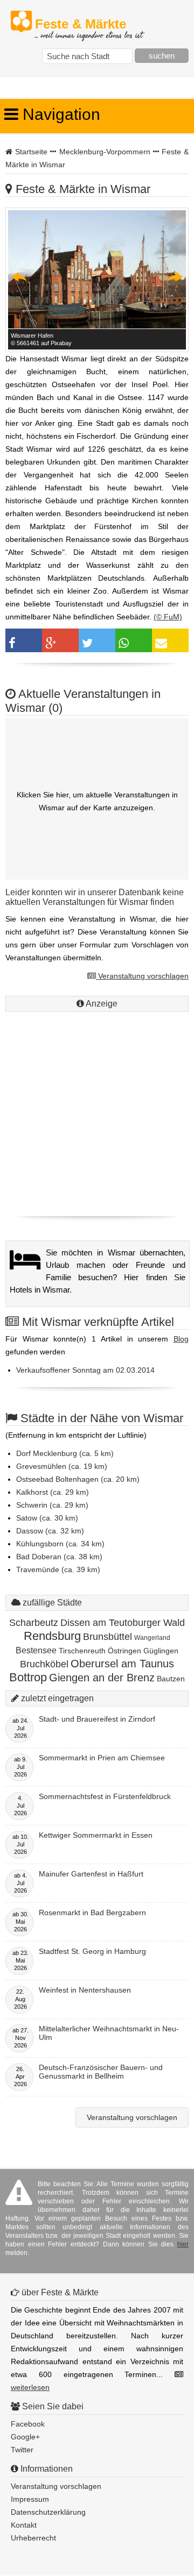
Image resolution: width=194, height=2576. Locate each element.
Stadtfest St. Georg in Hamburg (92, 1951)
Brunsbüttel (108, 1637)
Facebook (28, 2424)
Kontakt (24, 2525)
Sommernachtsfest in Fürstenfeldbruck (105, 1796)
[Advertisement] (97, 1111)
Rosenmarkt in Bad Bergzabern (92, 1913)
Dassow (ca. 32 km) (50, 1531)
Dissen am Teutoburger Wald (123, 1623)
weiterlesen (30, 2387)
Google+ (25, 2437)
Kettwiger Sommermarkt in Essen (96, 1835)
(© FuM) (168, 617)
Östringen (124, 1651)
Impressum (30, 2499)
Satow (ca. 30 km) (47, 1518)
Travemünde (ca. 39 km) (58, 1569)
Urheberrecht (33, 2538)
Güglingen (161, 1651)
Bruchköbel (44, 1664)
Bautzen (171, 1679)
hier (183, 2244)
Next (175, 277)
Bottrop (28, 1677)
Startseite (31, 152)
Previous (19, 277)
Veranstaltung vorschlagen (142, 976)
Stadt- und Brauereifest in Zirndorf (97, 1719)
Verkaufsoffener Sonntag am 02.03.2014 (85, 1370)
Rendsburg (52, 1636)
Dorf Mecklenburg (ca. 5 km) (65, 1453)
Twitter (22, 2450)
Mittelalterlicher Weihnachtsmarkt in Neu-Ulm (109, 2033)
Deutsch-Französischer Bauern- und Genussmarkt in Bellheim (101, 2072)
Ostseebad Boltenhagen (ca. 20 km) (78, 1479)
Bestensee (36, 1650)
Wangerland (152, 1638)
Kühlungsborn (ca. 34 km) (60, 1544)
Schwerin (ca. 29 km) (52, 1505)
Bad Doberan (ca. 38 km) (59, 1557)
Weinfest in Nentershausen (85, 1990)
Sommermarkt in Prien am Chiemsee (102, 1758)
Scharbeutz (34, 1623)
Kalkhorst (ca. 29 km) (53, 1492)
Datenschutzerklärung (48, 2512)
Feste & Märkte (89, 24)
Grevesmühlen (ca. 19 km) (62, 1466)
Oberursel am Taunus (122, 1664)
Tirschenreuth (82, 1651)
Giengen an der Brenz (102, 1678)
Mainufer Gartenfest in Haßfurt (91, 1874)
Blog (181, 1339)
